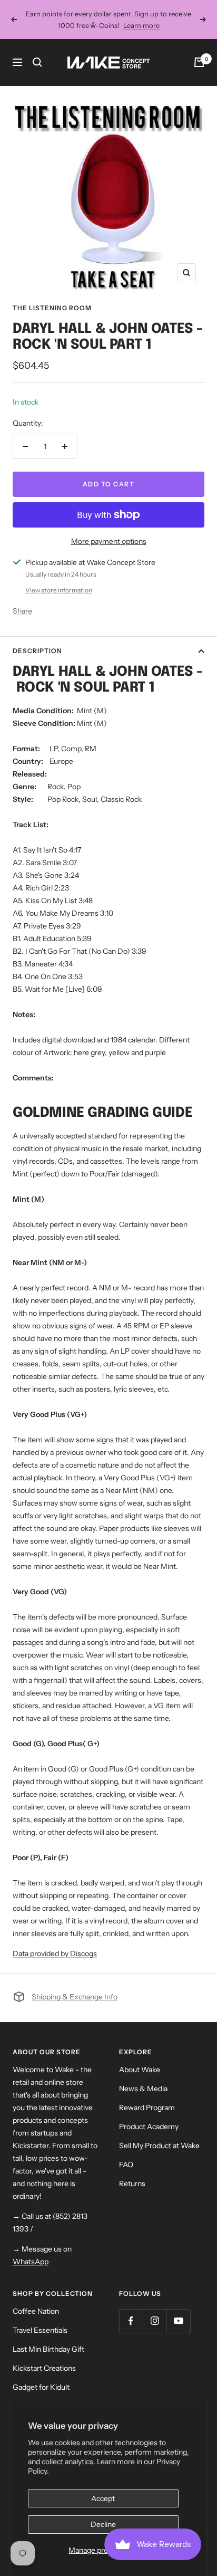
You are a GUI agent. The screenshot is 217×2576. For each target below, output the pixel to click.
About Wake (140, 2070)
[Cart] (199, 62)
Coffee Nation (36, 2311)
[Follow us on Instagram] (155, 2321)
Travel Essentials (40, 2330)
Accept (103, 2498)
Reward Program (147, 2108)
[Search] (37, 62)
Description (37, 651)
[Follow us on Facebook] (131, 2321)
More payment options (109, 541)
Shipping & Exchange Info (75, 1997)
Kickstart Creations (44, 2368)
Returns (132, 2184)
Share (22, 611)
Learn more (141, 25)
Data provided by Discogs (55, 1953)
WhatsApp (31, 2262)
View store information (59, 590)
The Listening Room (52, 308)
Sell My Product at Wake (159, 2146)
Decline (103, 2524)
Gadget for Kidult (41, 2387)
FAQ (126, 2165)
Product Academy (149, 2127)
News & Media (143, 2089)
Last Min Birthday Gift (48, 2349)
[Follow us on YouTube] (178, 2321)
